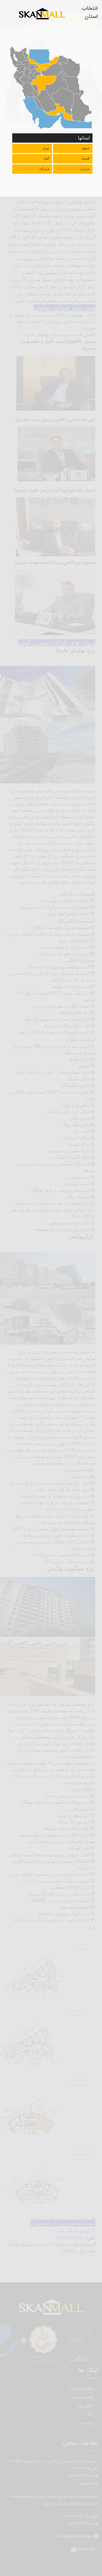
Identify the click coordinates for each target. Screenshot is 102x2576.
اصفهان (86, 148)
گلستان (86, 159)
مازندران (85, 169)
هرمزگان (44, 169)
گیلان (46, 159)
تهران (46, 148)
